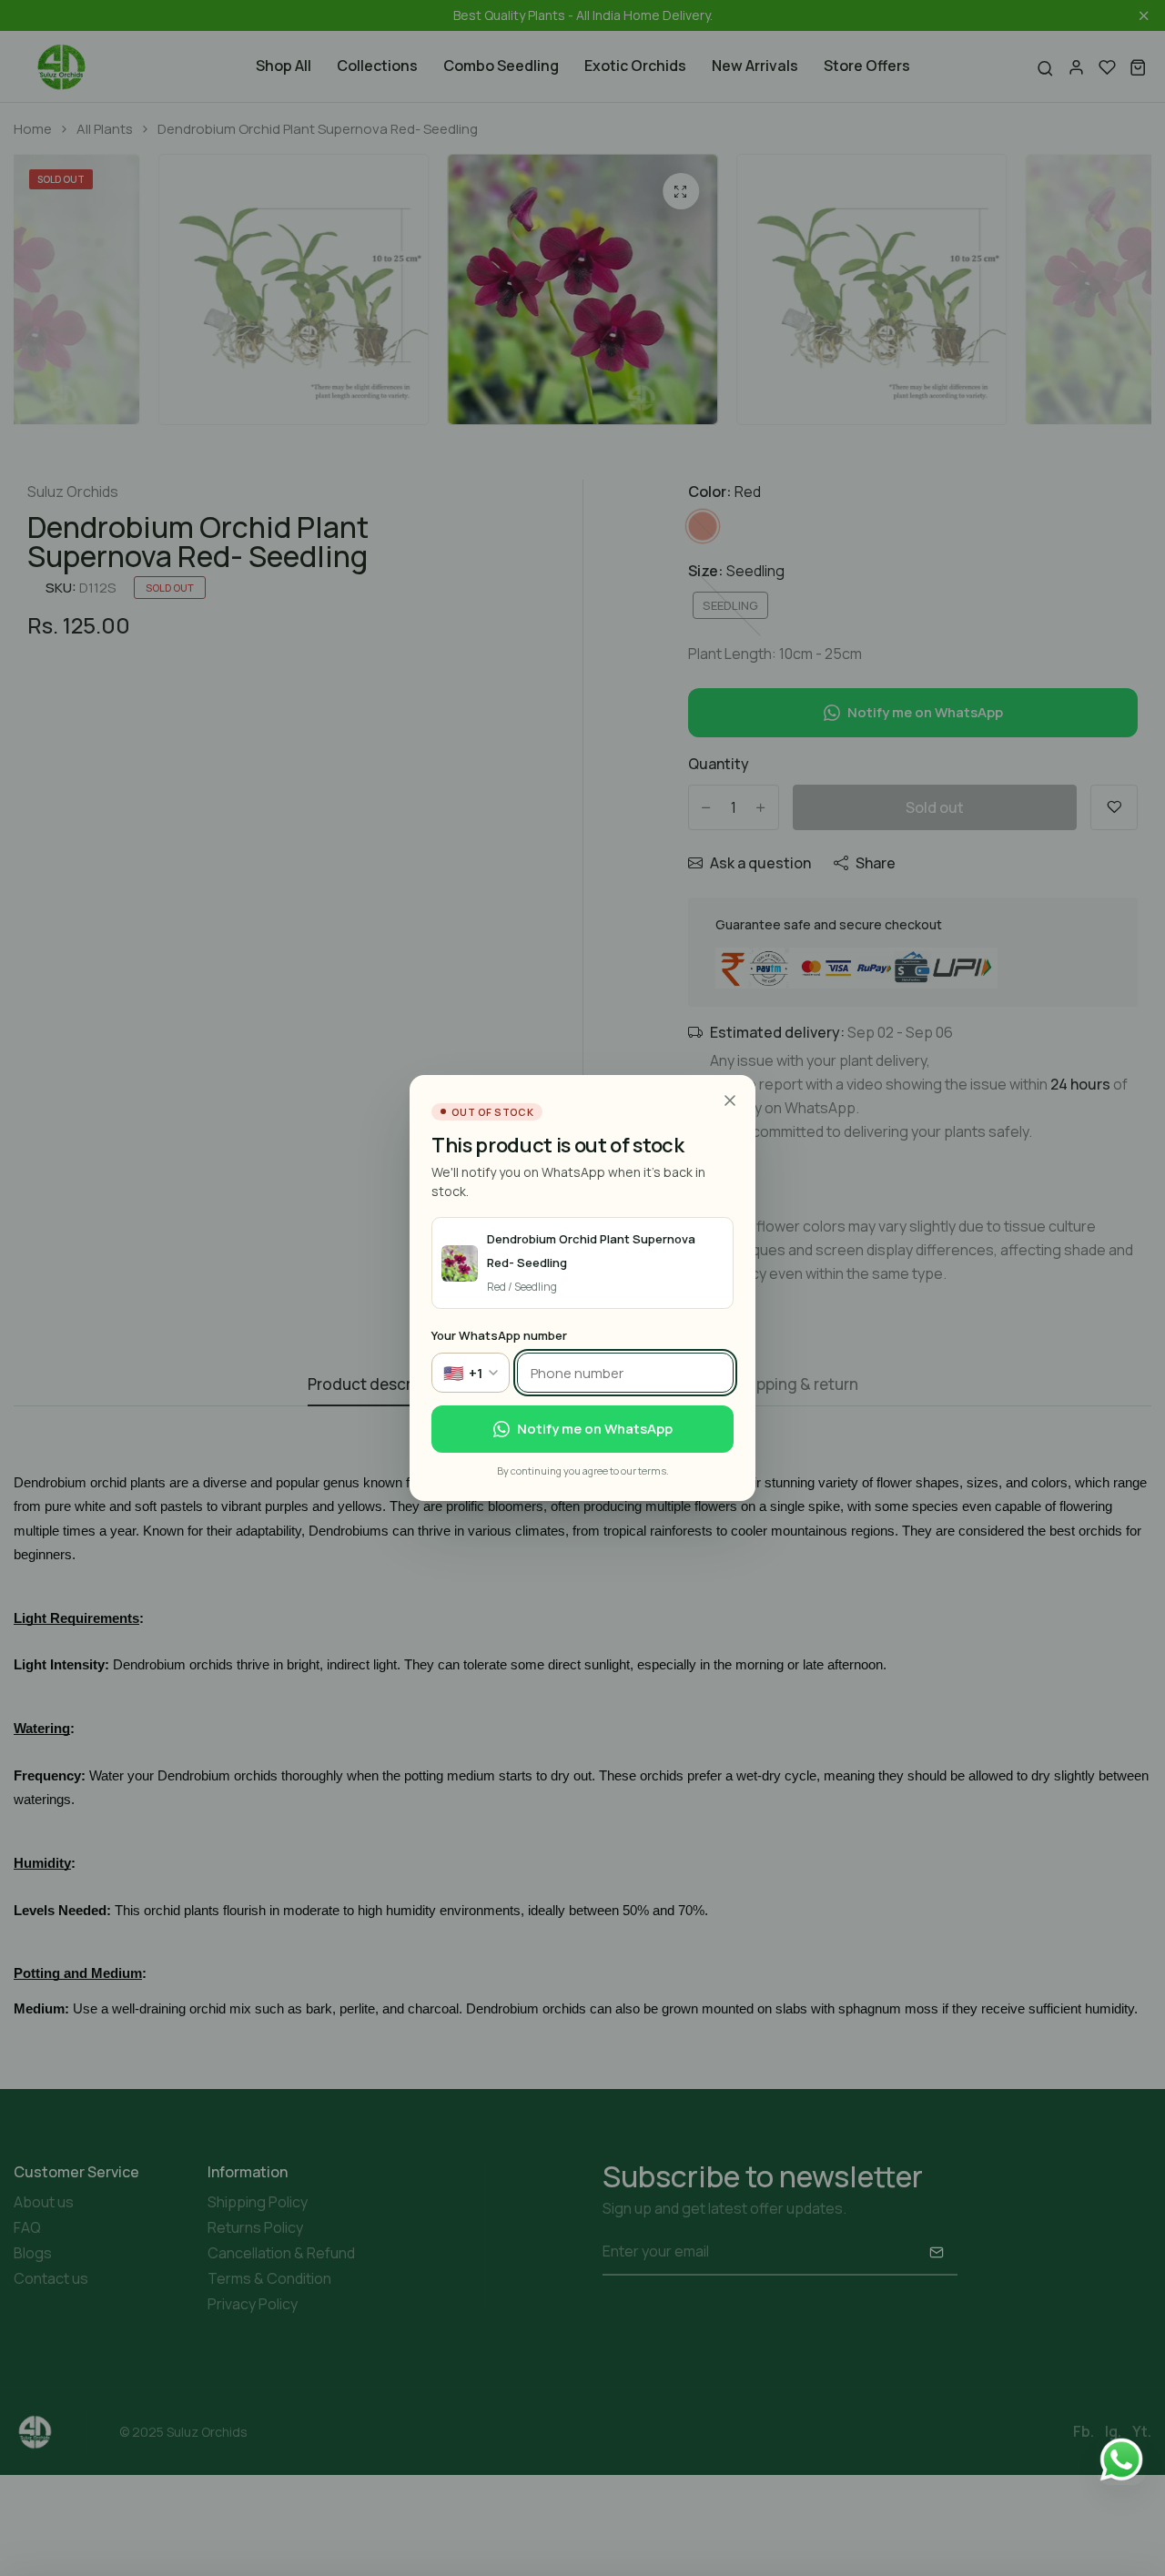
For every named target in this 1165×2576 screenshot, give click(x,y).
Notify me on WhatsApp (595, 1429)
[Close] (730, 1100)
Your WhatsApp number (499, 1335)
